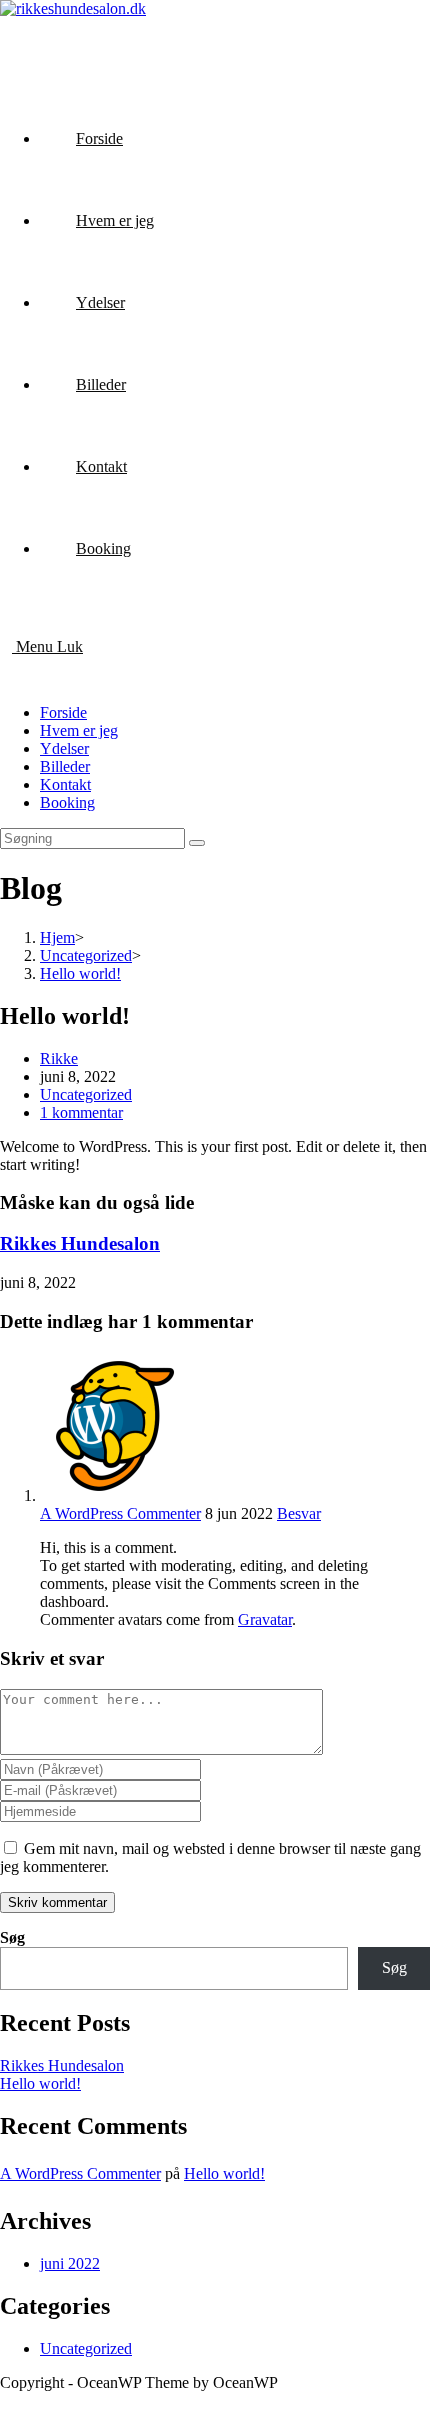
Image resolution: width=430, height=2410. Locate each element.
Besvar (299, 1513)
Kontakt (65, 784)
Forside (63, 712)
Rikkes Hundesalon (80, 1243)
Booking (67, 802)
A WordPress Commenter (120, 1513)
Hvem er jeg (79, 730)
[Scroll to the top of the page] (6, 2400)
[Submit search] (197, 843)
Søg (12, 1937)
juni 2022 (70, 2263)
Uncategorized (86, 1094)
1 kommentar (81, 1112)
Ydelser (64, 748)
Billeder (65, 766)
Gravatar (265, 1619)
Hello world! (40, 2083)
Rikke (59, 1058)
